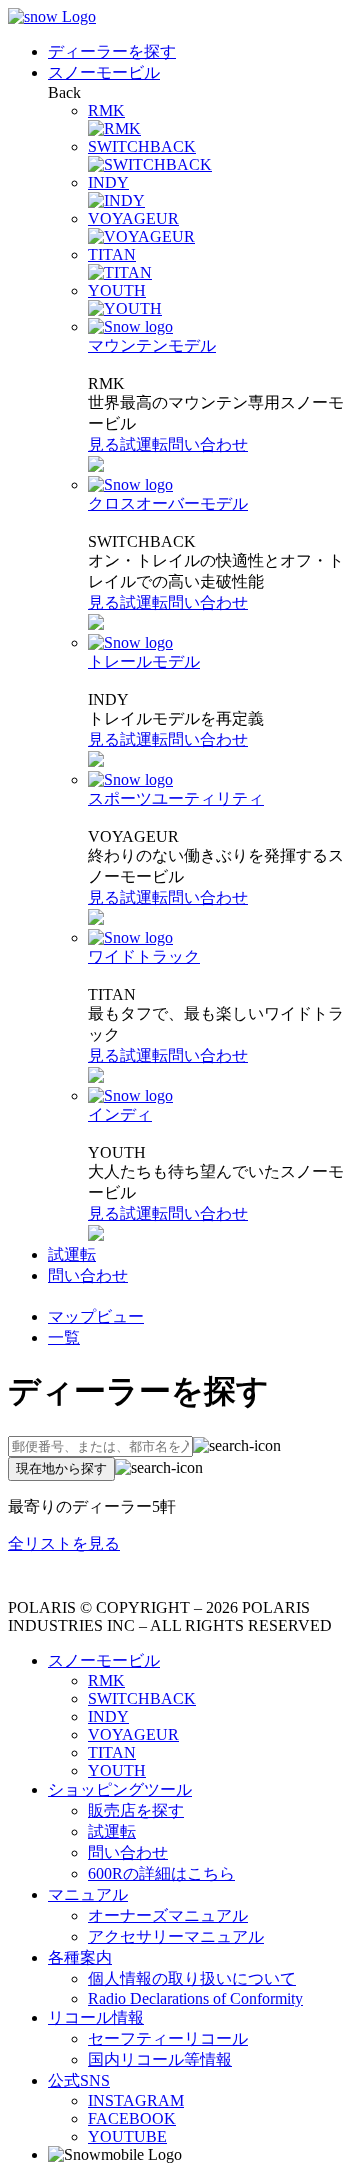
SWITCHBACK (142, 1698)
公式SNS (79, 2080)
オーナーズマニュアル (168, 1915)
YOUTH (117, 1770)
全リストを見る (64, 1543)
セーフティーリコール (168, 2038)
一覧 (64, 1337)
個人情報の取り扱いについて (192, 1978)
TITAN (112, 1752)
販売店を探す (136, 1810)
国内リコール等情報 (160, 2059)
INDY (108, 1716)
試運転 (144, 444)
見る (104, 444)
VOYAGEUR (133, 1734)
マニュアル (88, 1894)
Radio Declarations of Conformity (195, 1998)
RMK (106, 1680)
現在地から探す (61, 1468)
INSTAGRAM (136, 2100)
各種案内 (80, 1957)
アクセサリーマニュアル (176, 1936)
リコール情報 (96, 2017)
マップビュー (96, 1316)
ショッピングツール (120, 1789)
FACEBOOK (132, 2118)
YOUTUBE (127, 2136)
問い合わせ (208, 444)
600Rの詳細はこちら (161, 1873)
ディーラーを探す (112, 51)
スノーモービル (104, 72)
